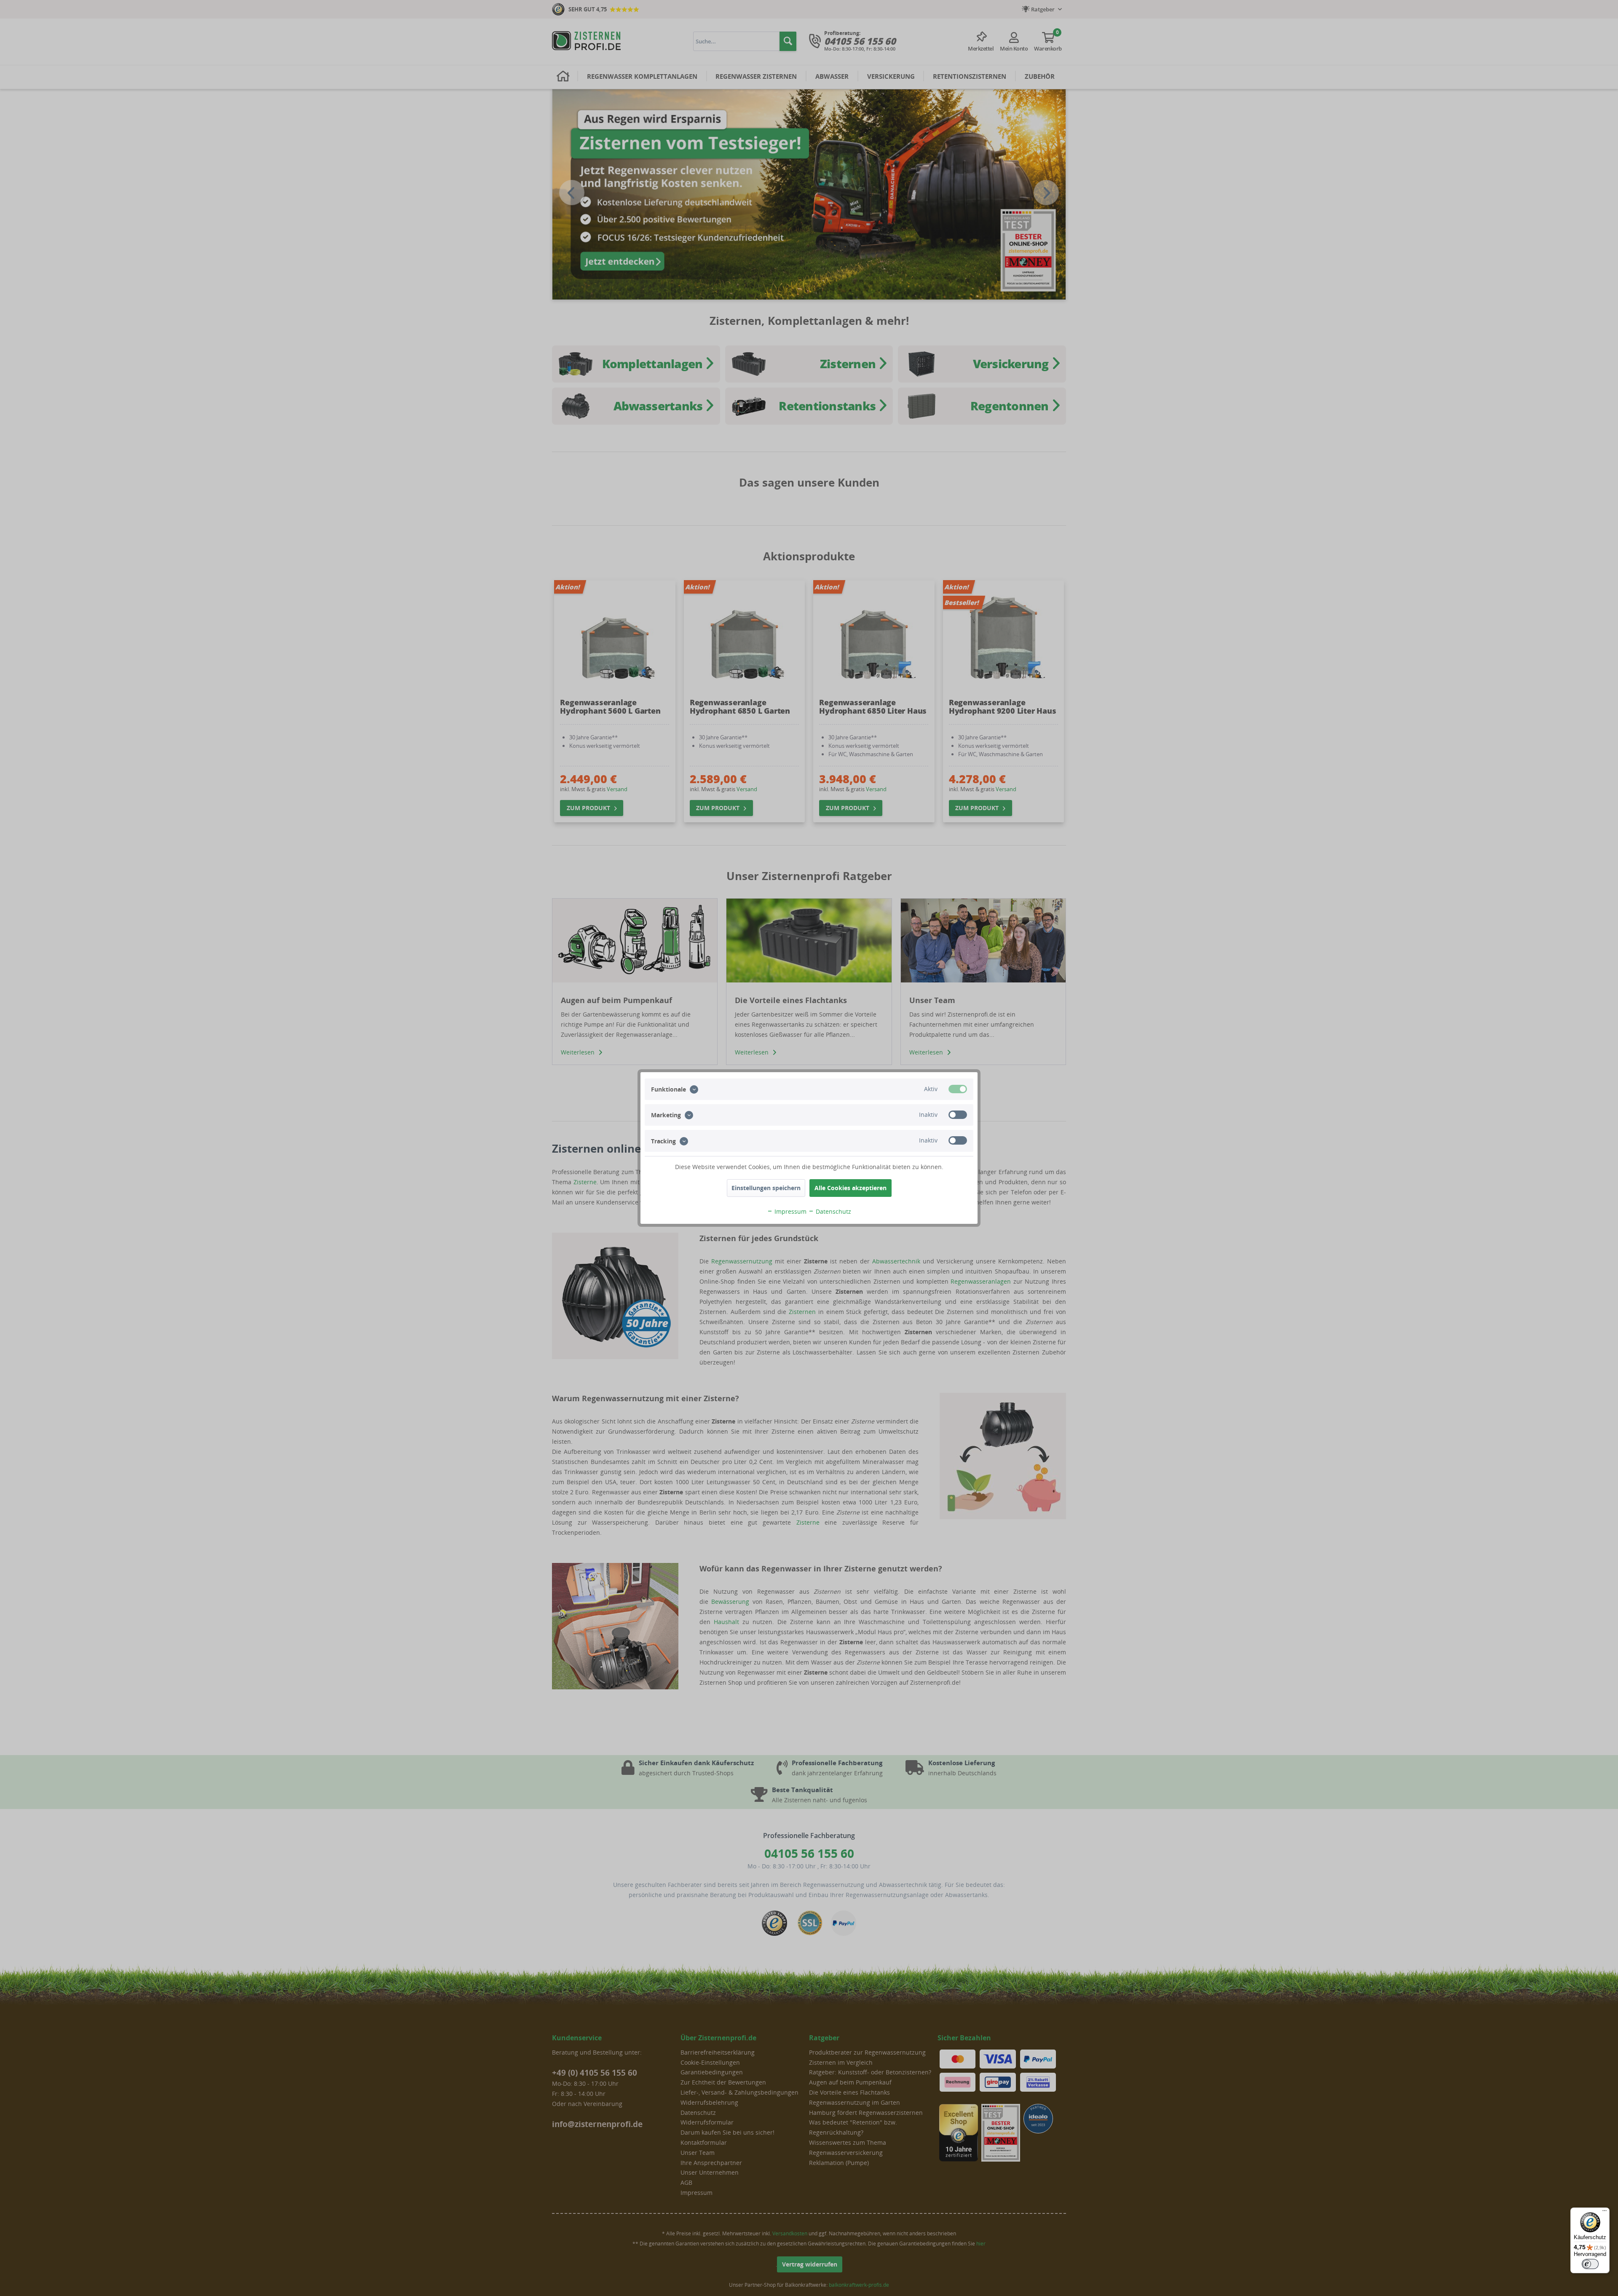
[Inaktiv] (958, 1115)
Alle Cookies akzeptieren (851, 1188)
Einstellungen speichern (766, 1188)
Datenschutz (833, 1211)
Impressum (790, 1211)
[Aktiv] (958, 1089)
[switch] (1590, 2264)
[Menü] (1605, 2213)
